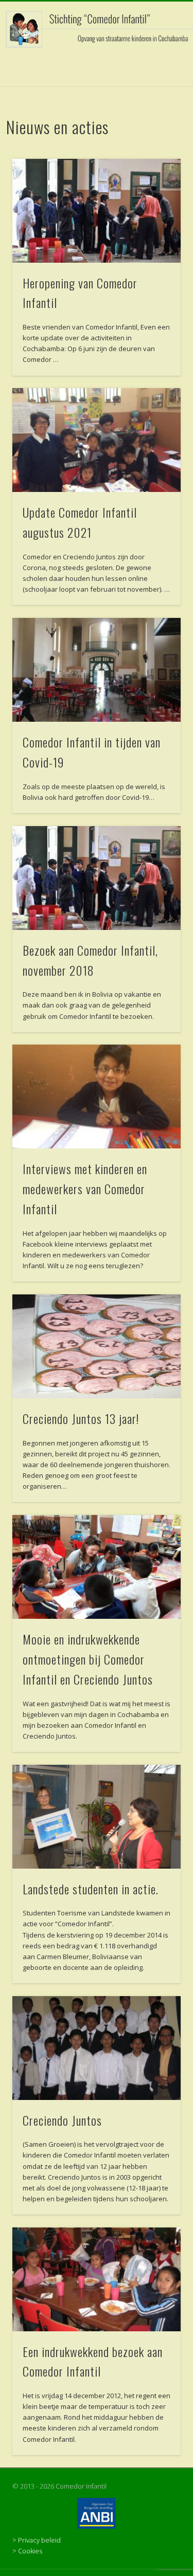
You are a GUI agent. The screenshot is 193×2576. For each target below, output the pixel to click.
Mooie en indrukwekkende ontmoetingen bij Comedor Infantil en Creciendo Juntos (88, 1659)
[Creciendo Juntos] (97, 2048)
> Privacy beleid (37, 2540)
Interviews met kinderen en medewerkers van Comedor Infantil (85, 1189)
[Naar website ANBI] (97, 2513)
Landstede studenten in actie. (91, 1889)
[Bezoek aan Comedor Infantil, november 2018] (97, 878)
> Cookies (27, 2551)
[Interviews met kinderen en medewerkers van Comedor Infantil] (97, 1097)
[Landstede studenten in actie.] (97, 1817)
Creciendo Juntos (62, 2120)
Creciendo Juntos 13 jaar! (81, 1418)
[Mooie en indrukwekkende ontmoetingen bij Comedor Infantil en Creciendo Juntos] (97, 1567)
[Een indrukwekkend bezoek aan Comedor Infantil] (97, 2279)
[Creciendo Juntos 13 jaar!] (97, 1346)
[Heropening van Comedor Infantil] (97, 211)
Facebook (95, 66)
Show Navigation (156, 92)
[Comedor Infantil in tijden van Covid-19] (97, 670)
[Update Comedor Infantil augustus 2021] (97, 440)
